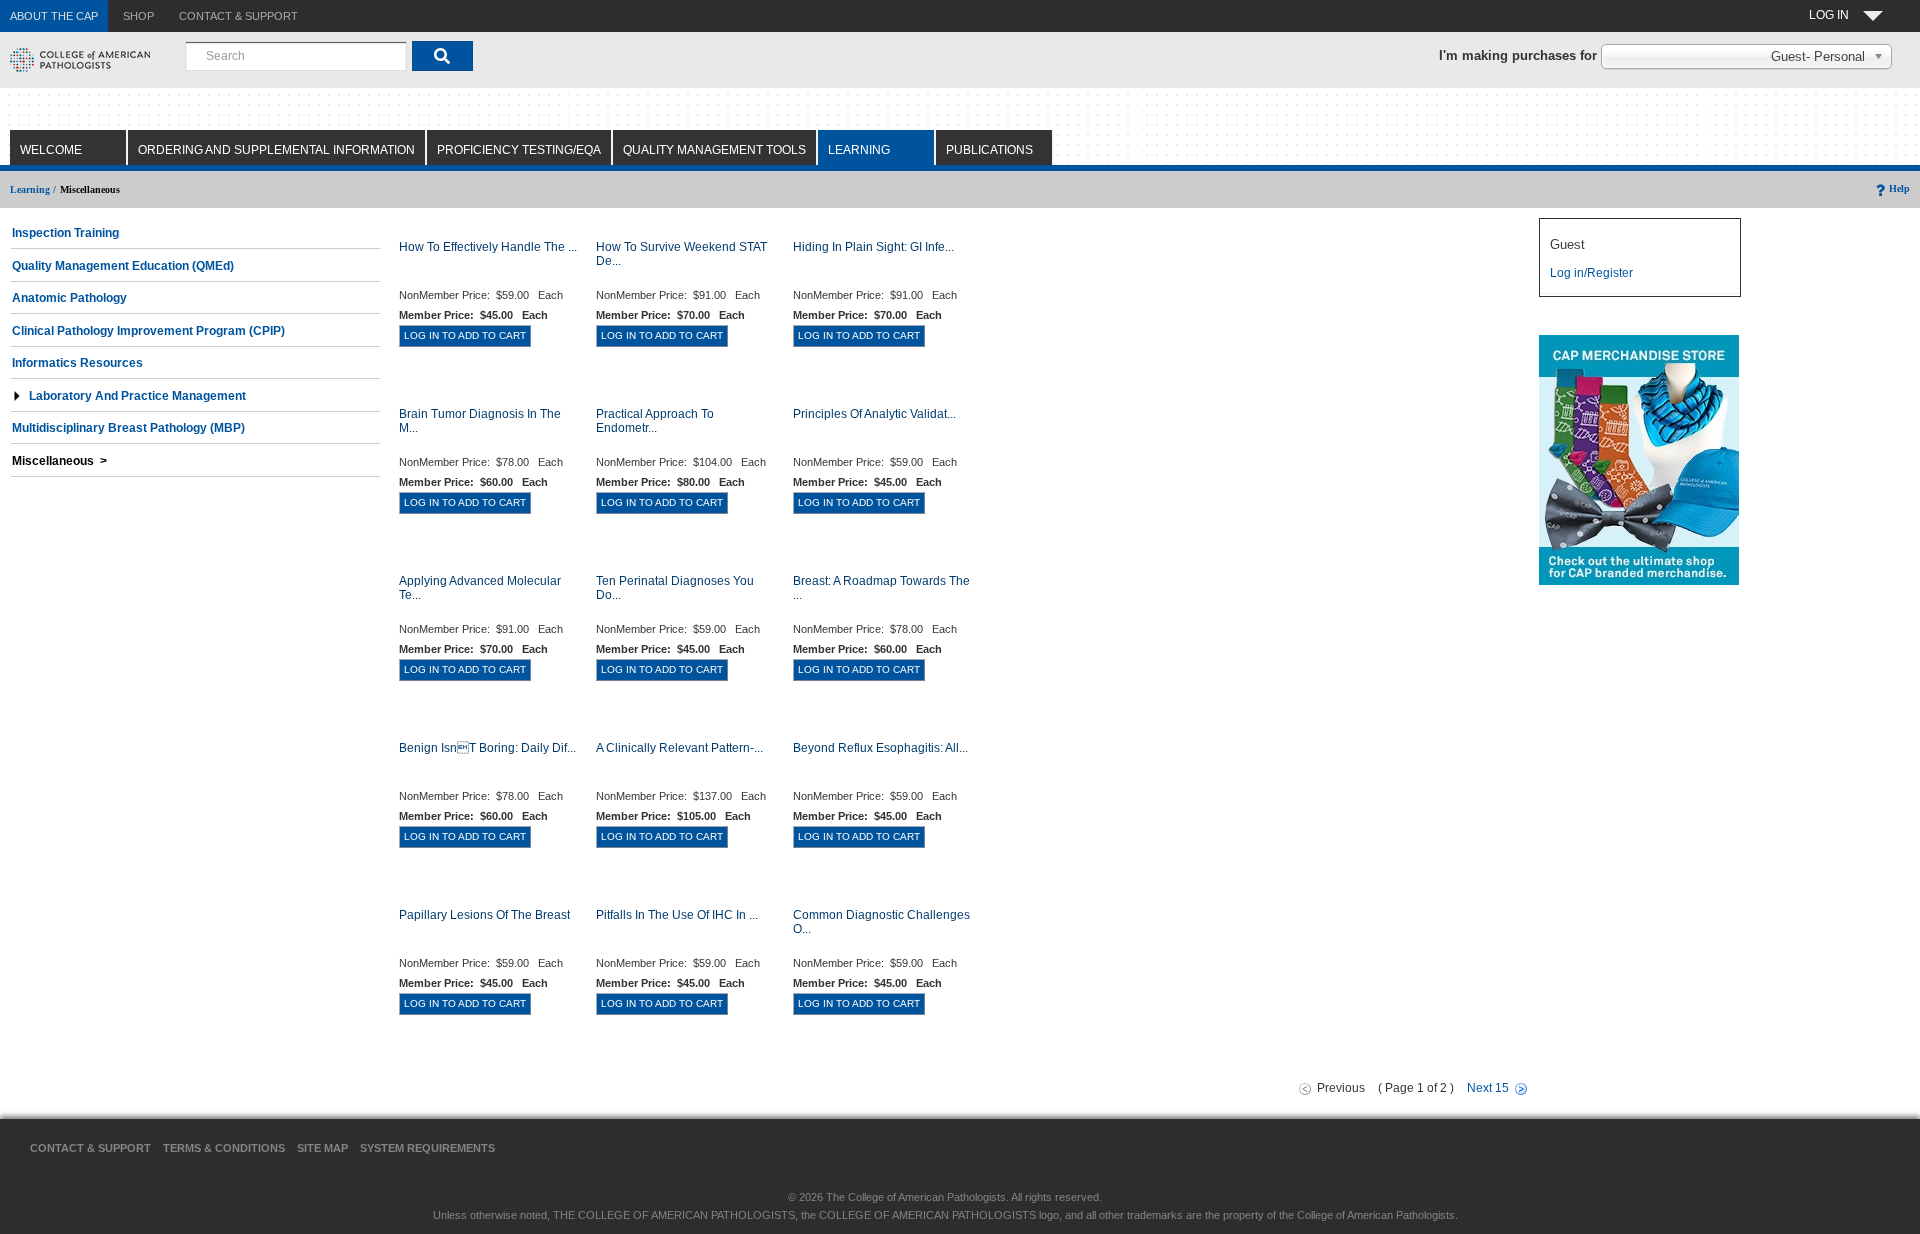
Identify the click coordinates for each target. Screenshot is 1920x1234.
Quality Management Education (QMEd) (123, 266)
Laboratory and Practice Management (137, 396)
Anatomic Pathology (69, 298)
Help (1899, 188)
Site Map (322, 1148)
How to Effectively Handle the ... (488, 247)
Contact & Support (90, 1148)
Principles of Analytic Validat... (874, 414)
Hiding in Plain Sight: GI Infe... (873, 247)
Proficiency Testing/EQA (519, 150)
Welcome (51, 150)
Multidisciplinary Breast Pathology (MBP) (128, 428)
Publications (989, 150)
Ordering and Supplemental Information (276, 150)
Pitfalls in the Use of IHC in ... (677, 915)
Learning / (33, 189)
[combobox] (296, 56)
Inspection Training (65, 233)
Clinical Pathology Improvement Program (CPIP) (148, 331)
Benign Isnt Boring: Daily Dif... (487, 748)
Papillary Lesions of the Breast (484, 915)
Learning (859, 150)
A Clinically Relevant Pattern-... (679, 748)
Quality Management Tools (714, 150)
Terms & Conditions (224, 1148)
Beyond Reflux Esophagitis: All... (880, 748)
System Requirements (427, 1148)
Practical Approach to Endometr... (655, 421)
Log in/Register (1591, 273)
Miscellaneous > (59, 461)
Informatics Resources (77, 363)
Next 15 (1488, 1088)
